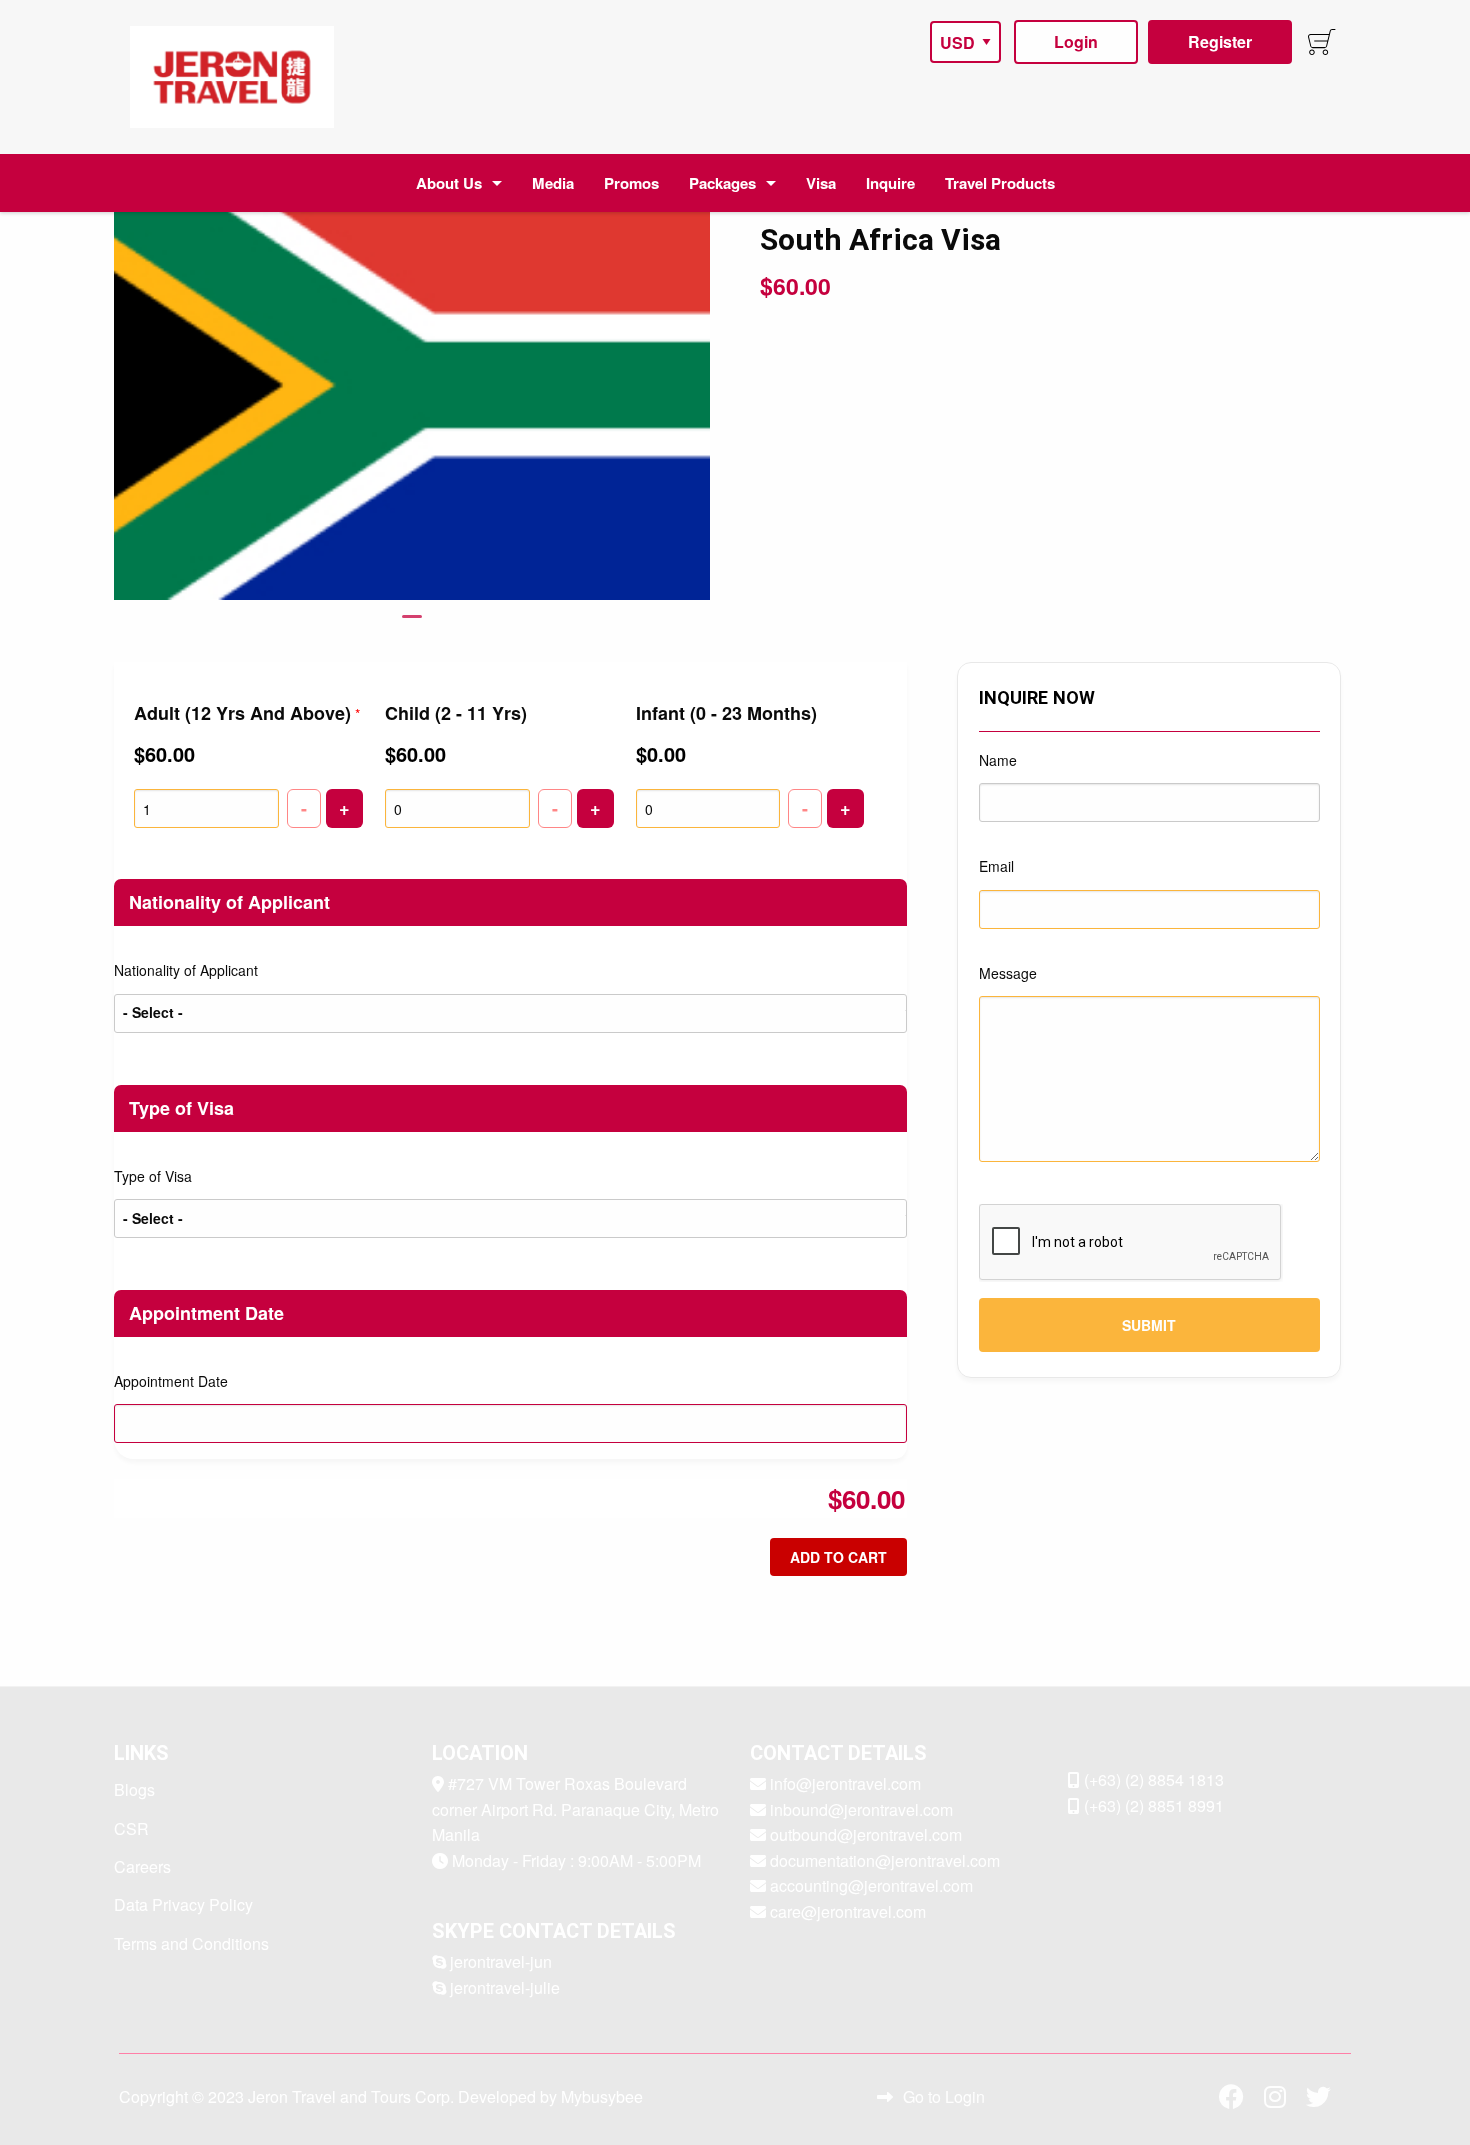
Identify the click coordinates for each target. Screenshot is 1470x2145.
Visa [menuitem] (821, 183)
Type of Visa (153, 1176)
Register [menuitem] (1220, 41)
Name (998, 760)
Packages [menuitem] (722, 183)
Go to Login (944, 2096)
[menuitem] (232, 77)
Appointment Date (171, 1381)
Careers (142, 1866)
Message (1008, 973)
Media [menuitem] (553, 183)
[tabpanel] (412, 392)
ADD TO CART (838, 1557)
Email (996, 866)
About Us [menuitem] (449, 183)
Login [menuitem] (1076, 41)
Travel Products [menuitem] (1000, 183)
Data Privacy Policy (183, 1904)
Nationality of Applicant (186, 970)
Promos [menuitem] (631, 183)
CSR (131, 1828)
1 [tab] (412, 625)
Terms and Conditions (191, 1943)
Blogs (134, 1789)
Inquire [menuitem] (890, 183)
